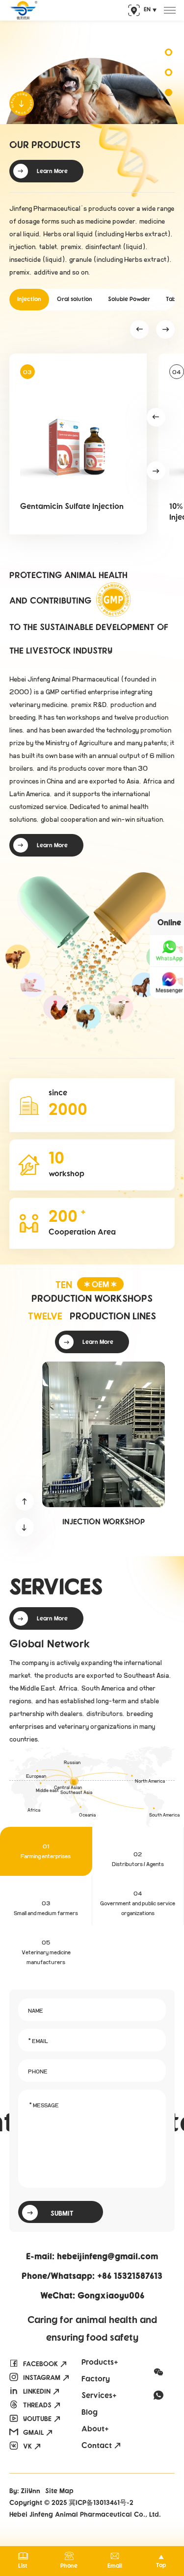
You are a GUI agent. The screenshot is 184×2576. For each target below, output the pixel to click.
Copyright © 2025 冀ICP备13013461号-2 (71, 2503)
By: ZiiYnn (25, 2492)
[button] (139, 329)
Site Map (59, 2492)
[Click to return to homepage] (23, 10)
